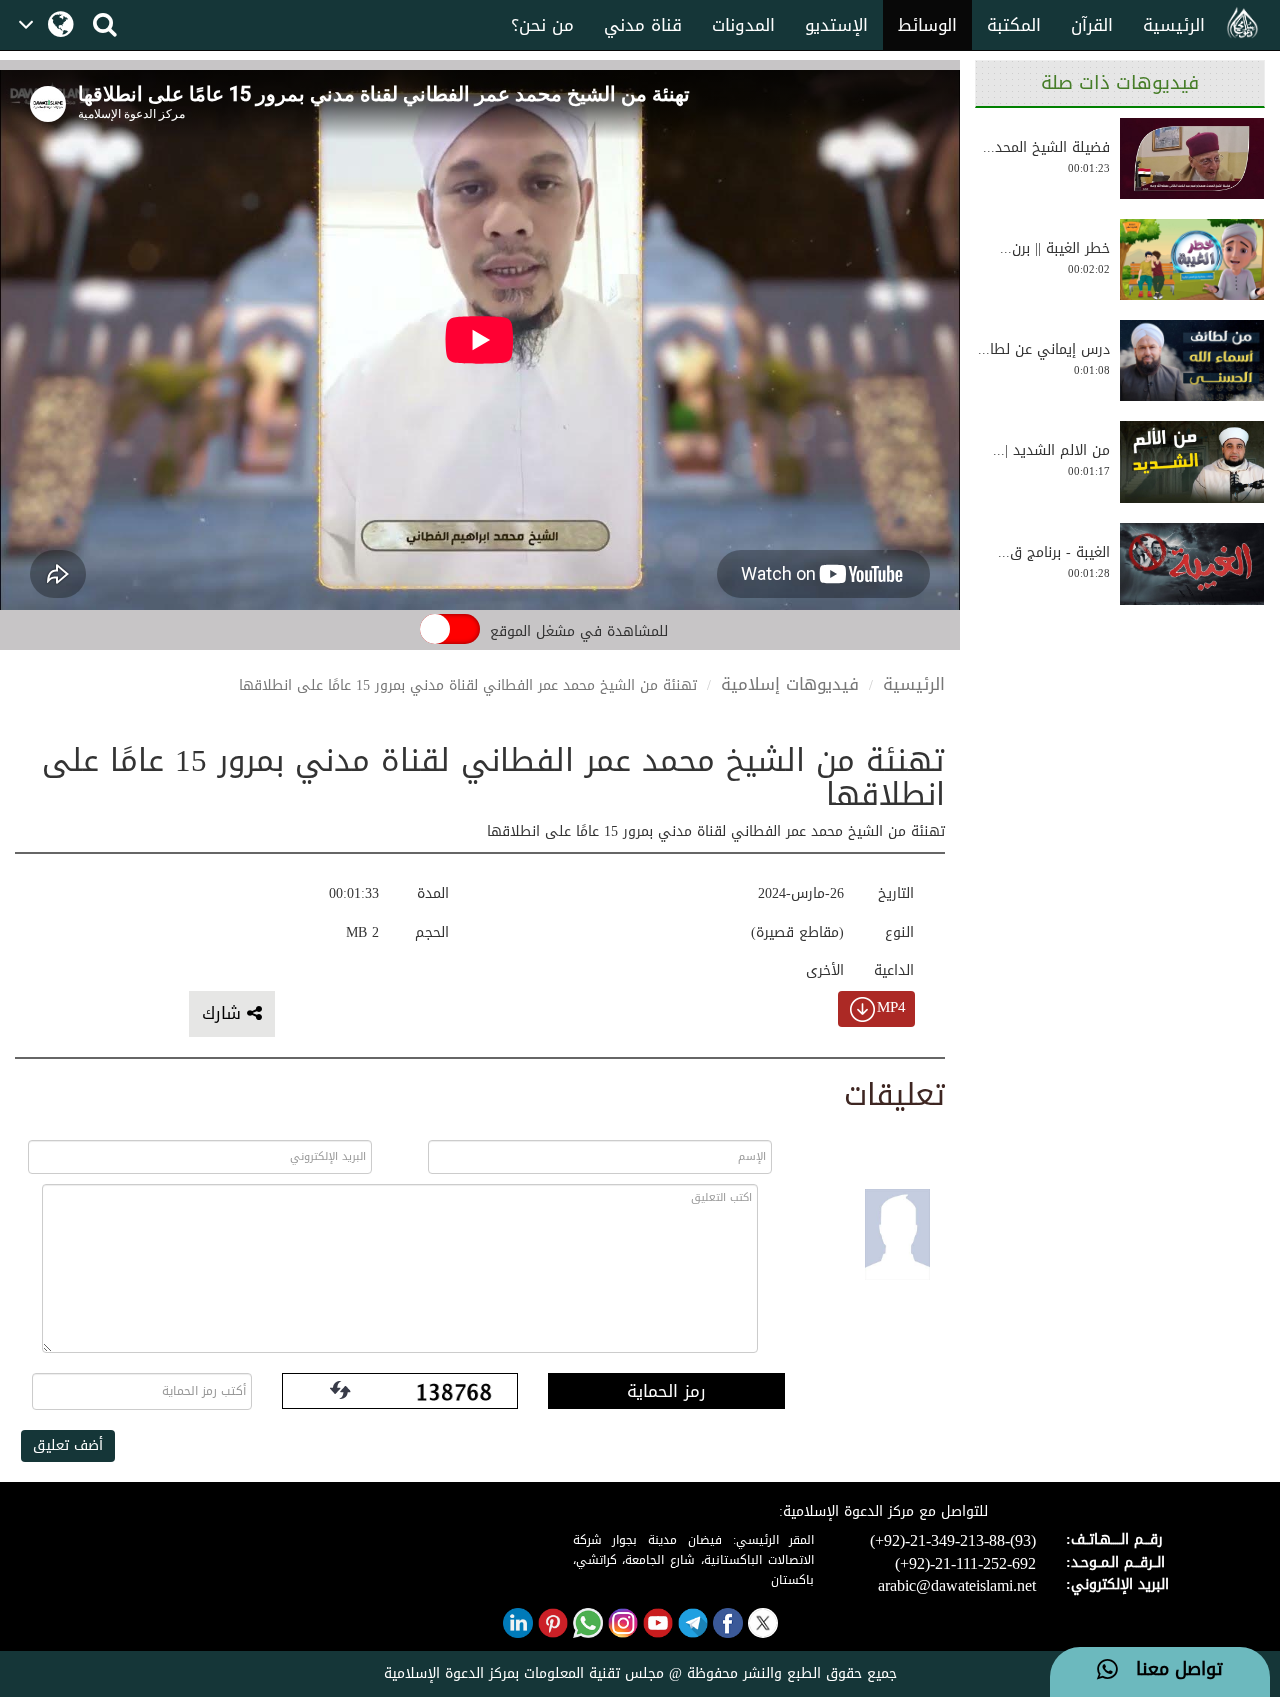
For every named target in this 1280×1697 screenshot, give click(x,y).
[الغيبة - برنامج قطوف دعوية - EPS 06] (1192, 564)
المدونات (743, 25)
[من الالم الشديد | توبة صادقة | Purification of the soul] (1192, 462)
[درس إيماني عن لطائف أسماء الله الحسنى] (1192, 360)
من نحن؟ (542, 25)
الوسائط (927, 25)
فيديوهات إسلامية (790, 684)
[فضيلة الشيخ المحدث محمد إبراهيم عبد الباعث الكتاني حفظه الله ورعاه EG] (1192, 159)
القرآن (1092, 25)
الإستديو (836, 25)
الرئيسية (1174, 25)
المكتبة (1014, 25)
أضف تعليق (68, 1445)
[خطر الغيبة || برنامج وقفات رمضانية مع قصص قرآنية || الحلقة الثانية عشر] (1192, 259)
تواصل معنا (1170, 1670)
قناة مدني (643, 25)
